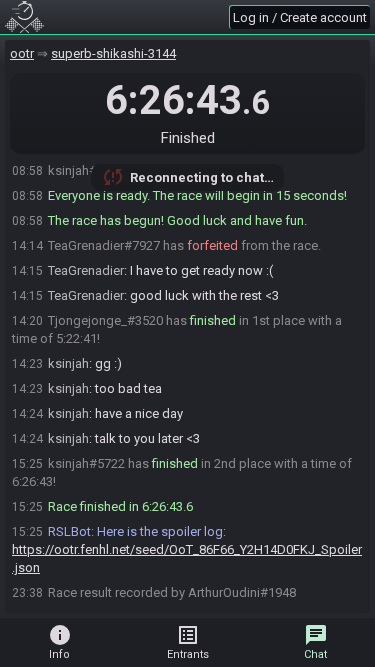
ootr (22, 53)
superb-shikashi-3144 (113, 53)
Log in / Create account (300, 17)
